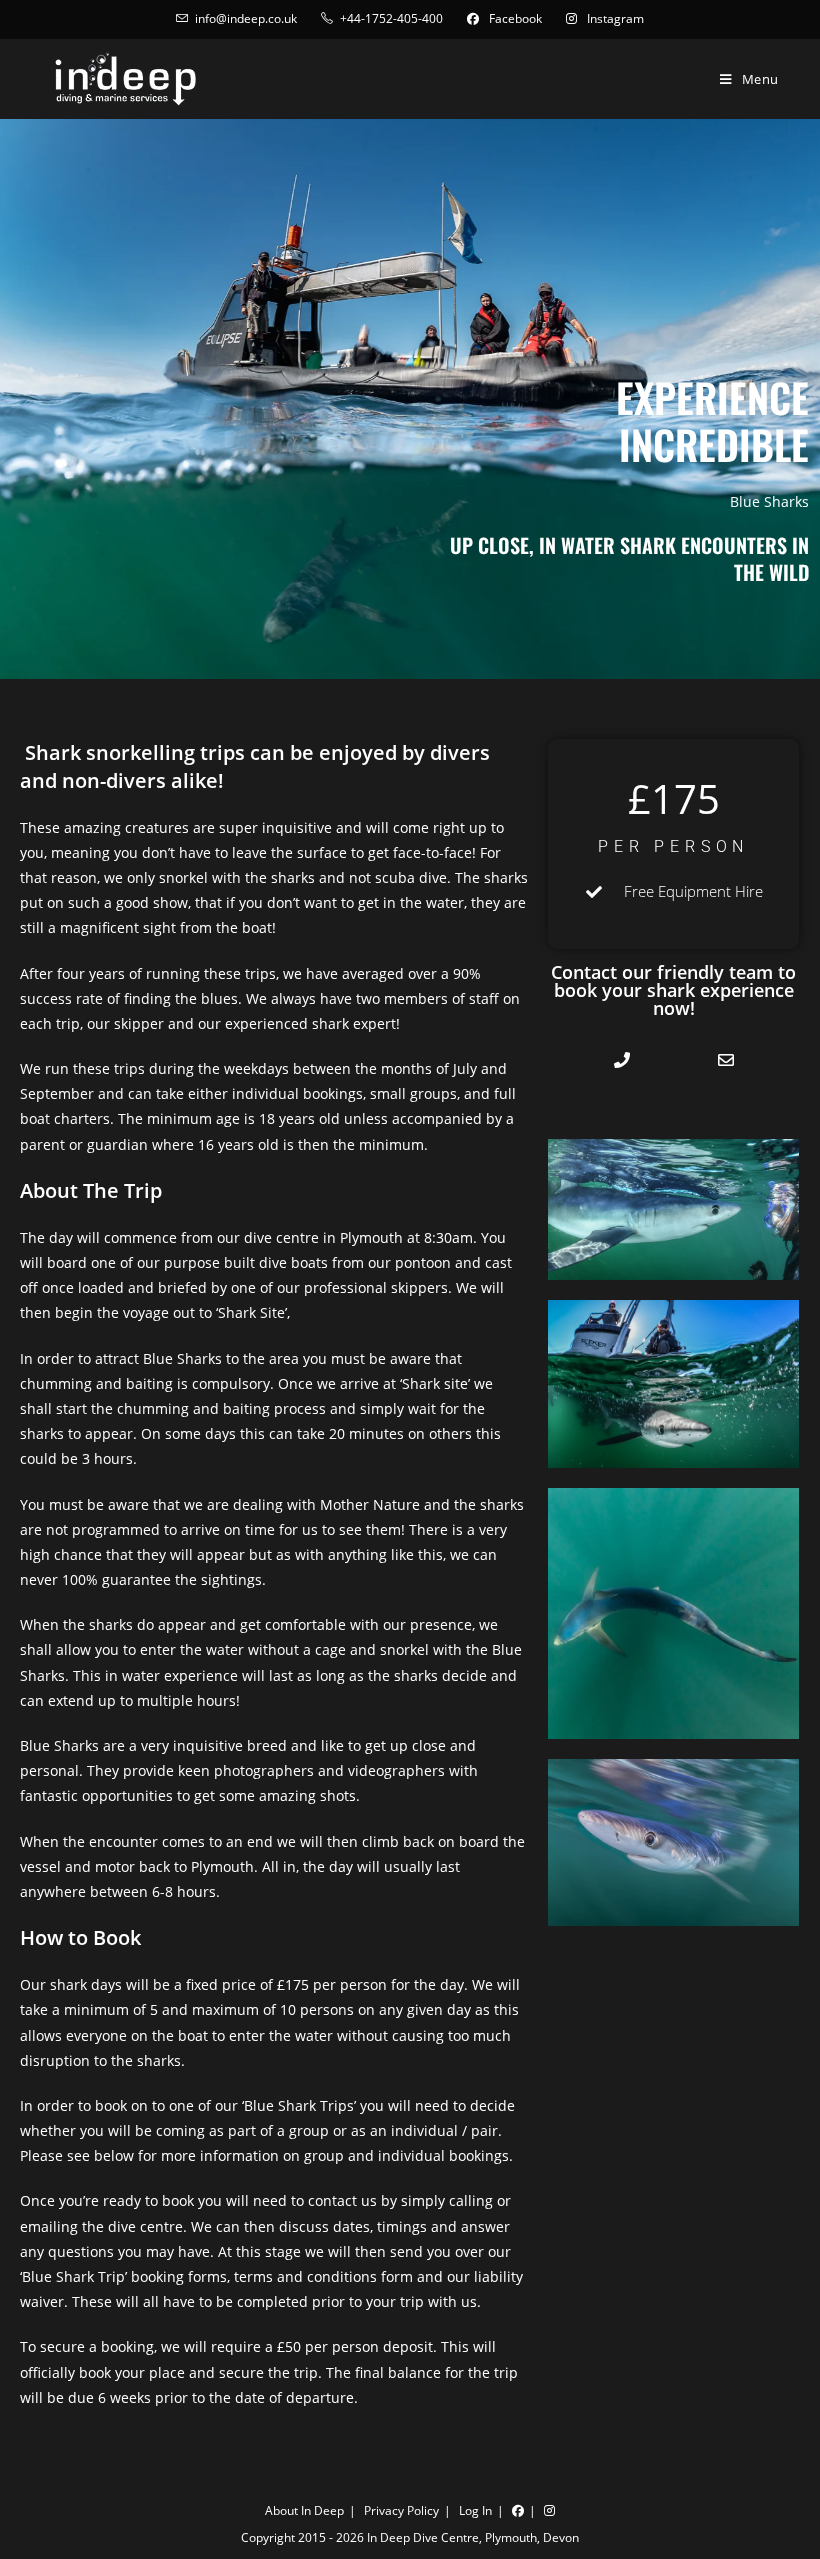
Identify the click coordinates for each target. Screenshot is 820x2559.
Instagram (614, 18)
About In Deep (304, 2510)
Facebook (514, 18)
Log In (475, 2510)
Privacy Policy (401, 2510)
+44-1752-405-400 (391, 18)
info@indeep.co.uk (246, 18)
